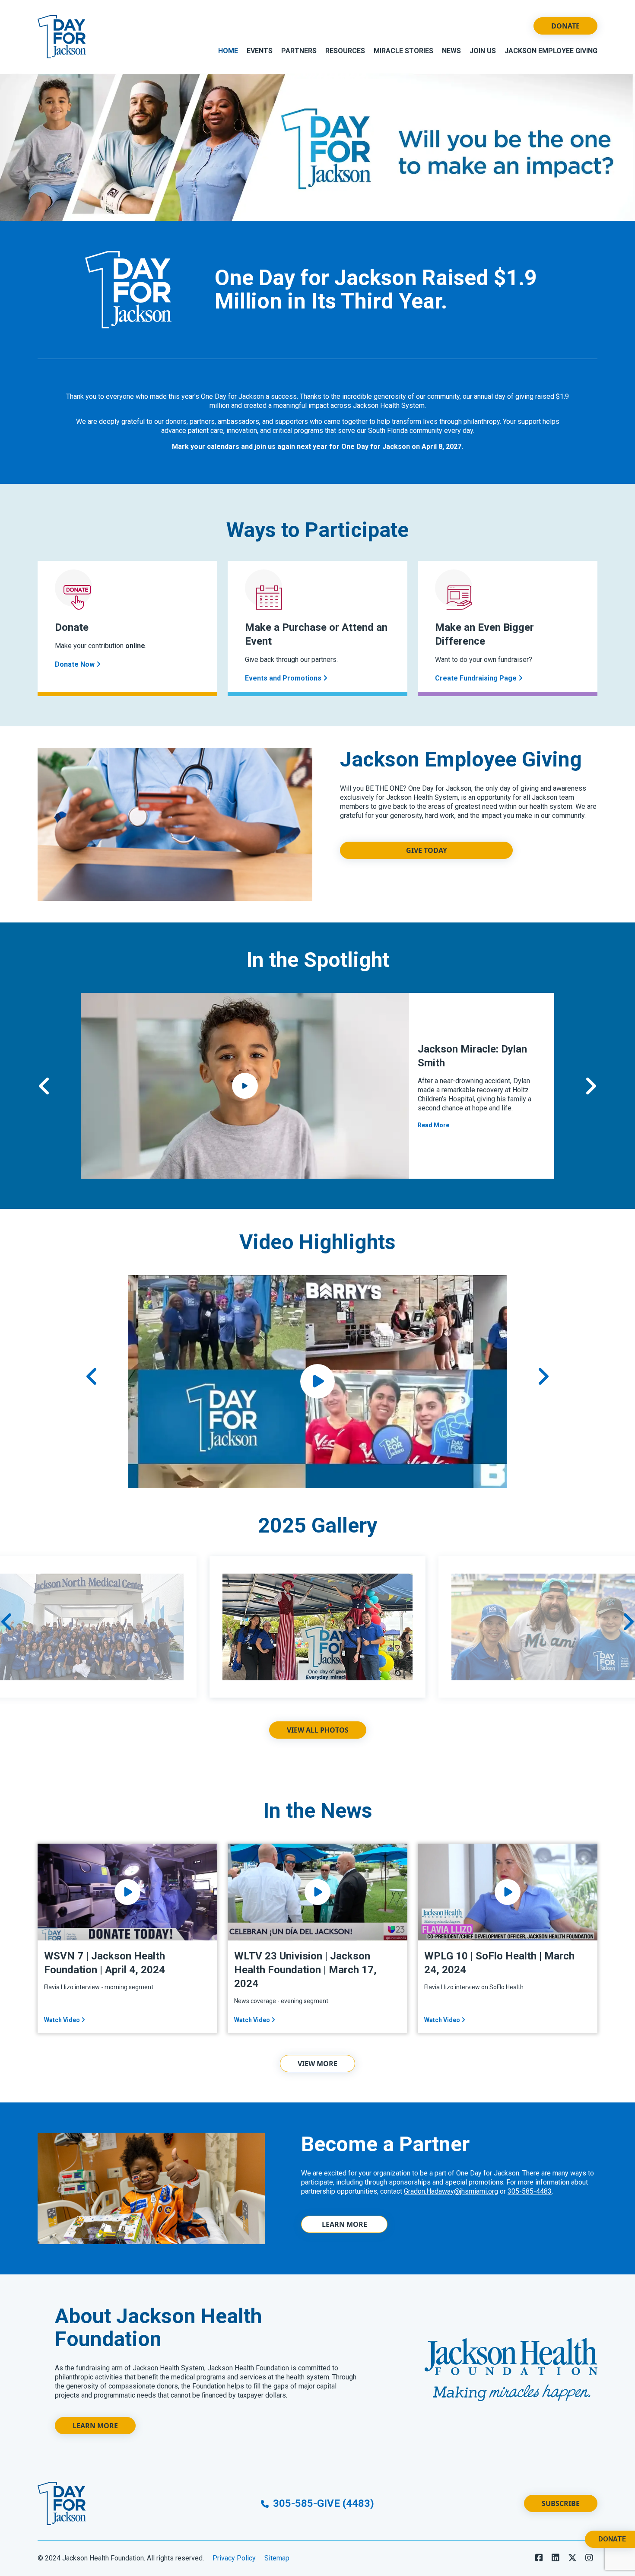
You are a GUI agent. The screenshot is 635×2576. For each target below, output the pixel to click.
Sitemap (277, 2558)
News (451, 51)
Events (260, 51)
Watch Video (63, 2020)
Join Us (483, 51)
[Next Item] (591, 1086)
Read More (433, 1125)
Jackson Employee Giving (551, 51)
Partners (299, 51)
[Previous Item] (44, 1086)
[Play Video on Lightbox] (245, 1086)
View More (317, 2064)
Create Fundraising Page (477, 678)
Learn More (344, 2224)
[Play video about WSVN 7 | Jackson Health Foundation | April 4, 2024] (127, 1892)
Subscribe (561, 2503)
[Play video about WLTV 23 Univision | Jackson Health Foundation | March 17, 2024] (317, 1892)
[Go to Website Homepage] (62, 37)
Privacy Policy (234, 2558)
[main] (317, 1269)
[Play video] (317, 1381)
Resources (345, 51)
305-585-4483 (530, 2191)
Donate (565, 26)
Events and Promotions (284, 678)
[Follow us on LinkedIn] (556, 2558)
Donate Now (76, 664)
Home (228, 51)
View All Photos (318, 1730)
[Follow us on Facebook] (539, 2558)
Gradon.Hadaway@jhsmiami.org (451, 2191)
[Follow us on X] (572, 2558)
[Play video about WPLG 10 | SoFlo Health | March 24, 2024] (508, 1892)
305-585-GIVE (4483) (322, 2503)
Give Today (427, 850)
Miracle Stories (403, 51)
